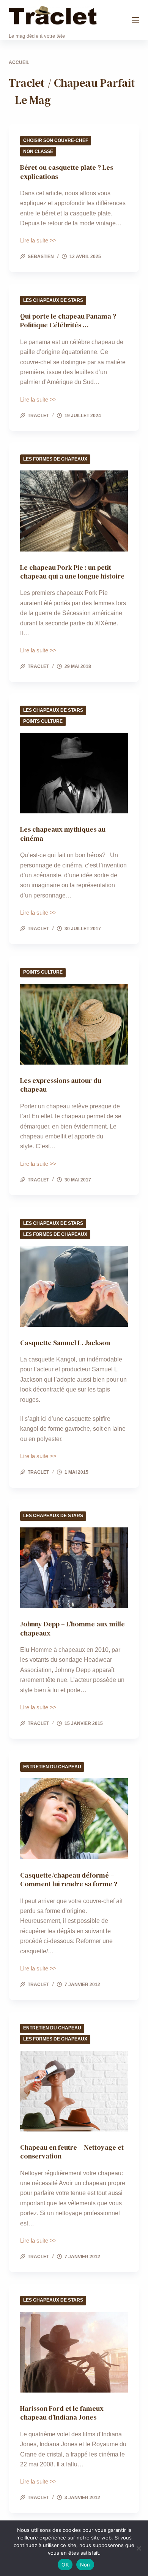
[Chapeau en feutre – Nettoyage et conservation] (74, 2091)
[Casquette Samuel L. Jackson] (74, 1286)
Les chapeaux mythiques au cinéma (63, 834)
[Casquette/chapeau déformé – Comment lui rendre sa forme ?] (74, 1819)
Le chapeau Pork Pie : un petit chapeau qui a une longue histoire (72, 572)
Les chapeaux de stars (53, 300)
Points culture (43, 721)
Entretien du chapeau (52, 1767)
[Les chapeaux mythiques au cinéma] (74, 773)
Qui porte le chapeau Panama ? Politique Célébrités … (68, 320)
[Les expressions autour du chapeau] (74, 1024)
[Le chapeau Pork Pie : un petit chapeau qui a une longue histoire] (74, 511)
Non (85, 2565)
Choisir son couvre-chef (56, 140)
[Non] (139, 2548)
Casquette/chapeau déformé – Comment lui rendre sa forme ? (69, 1879)
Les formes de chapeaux (55, 459)
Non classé (38, 151)
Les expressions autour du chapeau (61, 1085)
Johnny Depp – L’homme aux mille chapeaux (72, 1628)
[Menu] (135, 20)
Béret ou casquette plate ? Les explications (67, 172)
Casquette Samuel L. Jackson (65, 1343)
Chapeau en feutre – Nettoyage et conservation (72, 2152)
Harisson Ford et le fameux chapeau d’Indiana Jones (62, 2413)
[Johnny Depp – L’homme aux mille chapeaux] (74, 1568)
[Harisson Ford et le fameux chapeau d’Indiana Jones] (74, 2352)
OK (65, 2565)
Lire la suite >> (38, 241)
